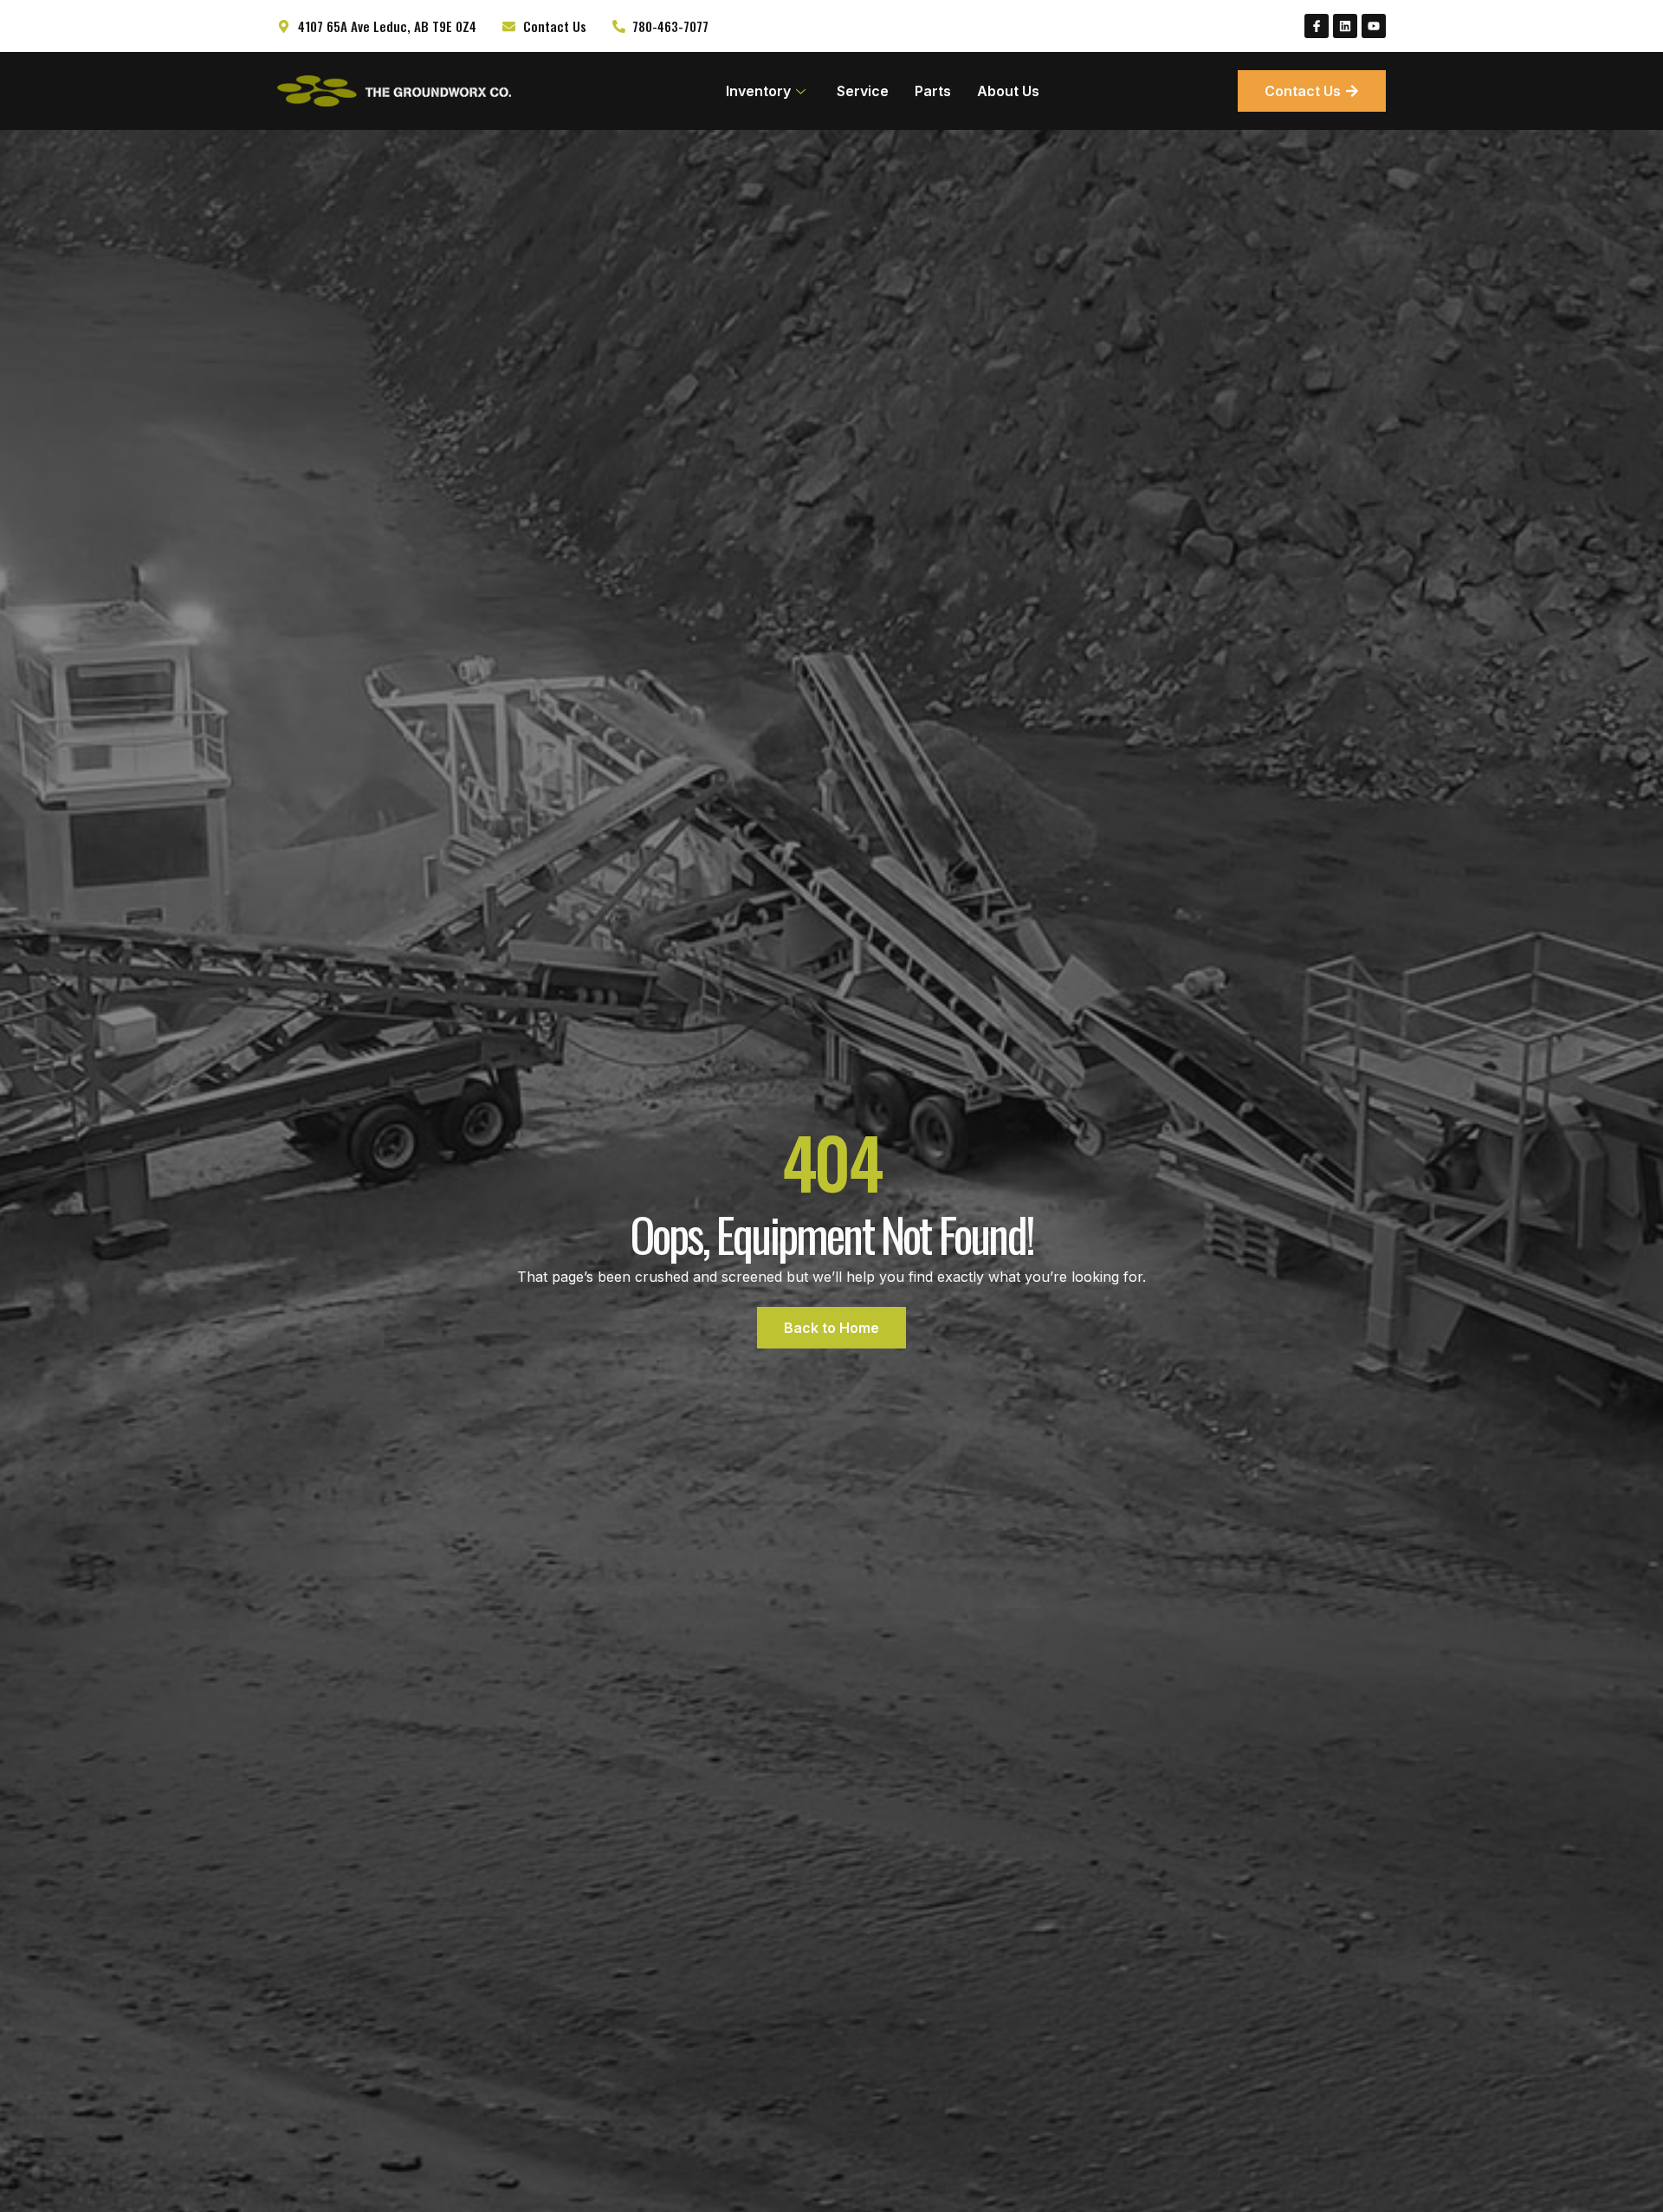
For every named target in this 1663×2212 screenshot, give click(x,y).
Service (863, 91)
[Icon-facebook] (1317, 26)
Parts (933, 91)
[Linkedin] (1345, 26)
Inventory (758, 91)
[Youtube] (1374, 26)
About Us (1008, 91)
